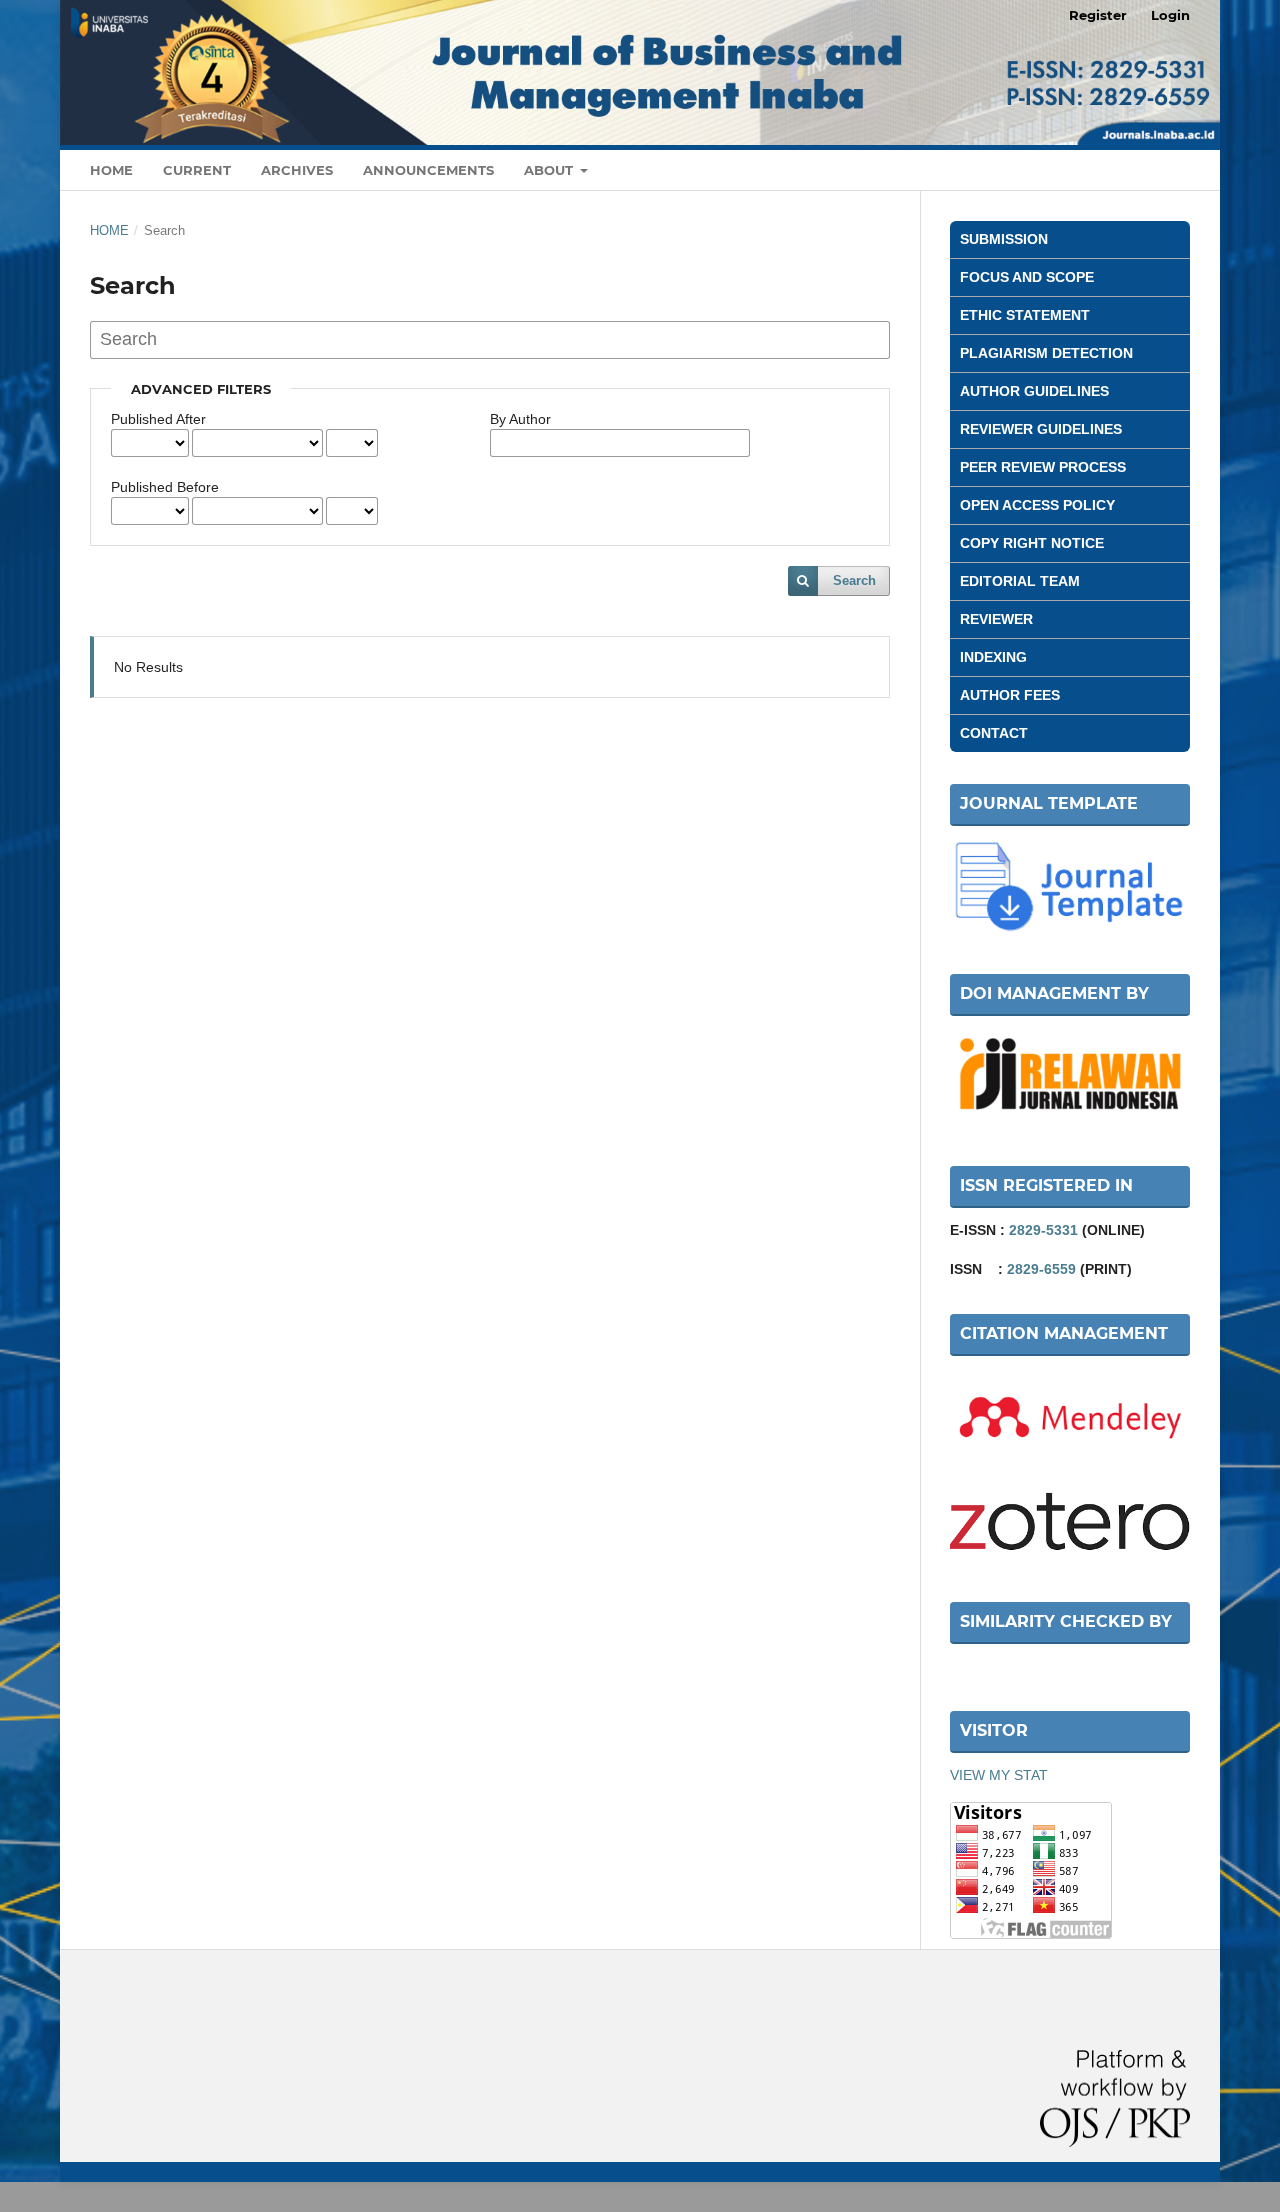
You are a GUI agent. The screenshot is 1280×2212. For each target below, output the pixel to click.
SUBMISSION (1004, 239)
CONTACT (994, 733)
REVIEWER (996, 619)
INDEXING (993, 657)
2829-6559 (1041, 1269)
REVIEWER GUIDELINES (1041, 429)
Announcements (428, 170)
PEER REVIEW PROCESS (1043, 467)
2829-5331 (1043, 1230)
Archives (297, 170)
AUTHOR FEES (1010, 695)
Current (197, 170)
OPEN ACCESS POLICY (1037, 505)
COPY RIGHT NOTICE (1032, 543)
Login (1170, 15)
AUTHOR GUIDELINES (1034, 391)
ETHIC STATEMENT (1025, 315)
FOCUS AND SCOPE (1027, 277)
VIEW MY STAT (999, 1775)
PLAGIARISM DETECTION (1046, 353)
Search (854, 580)
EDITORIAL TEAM (1020, 581)
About (550, 170)
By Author (520, 419)
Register (1098, 15)
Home (111, 170)
